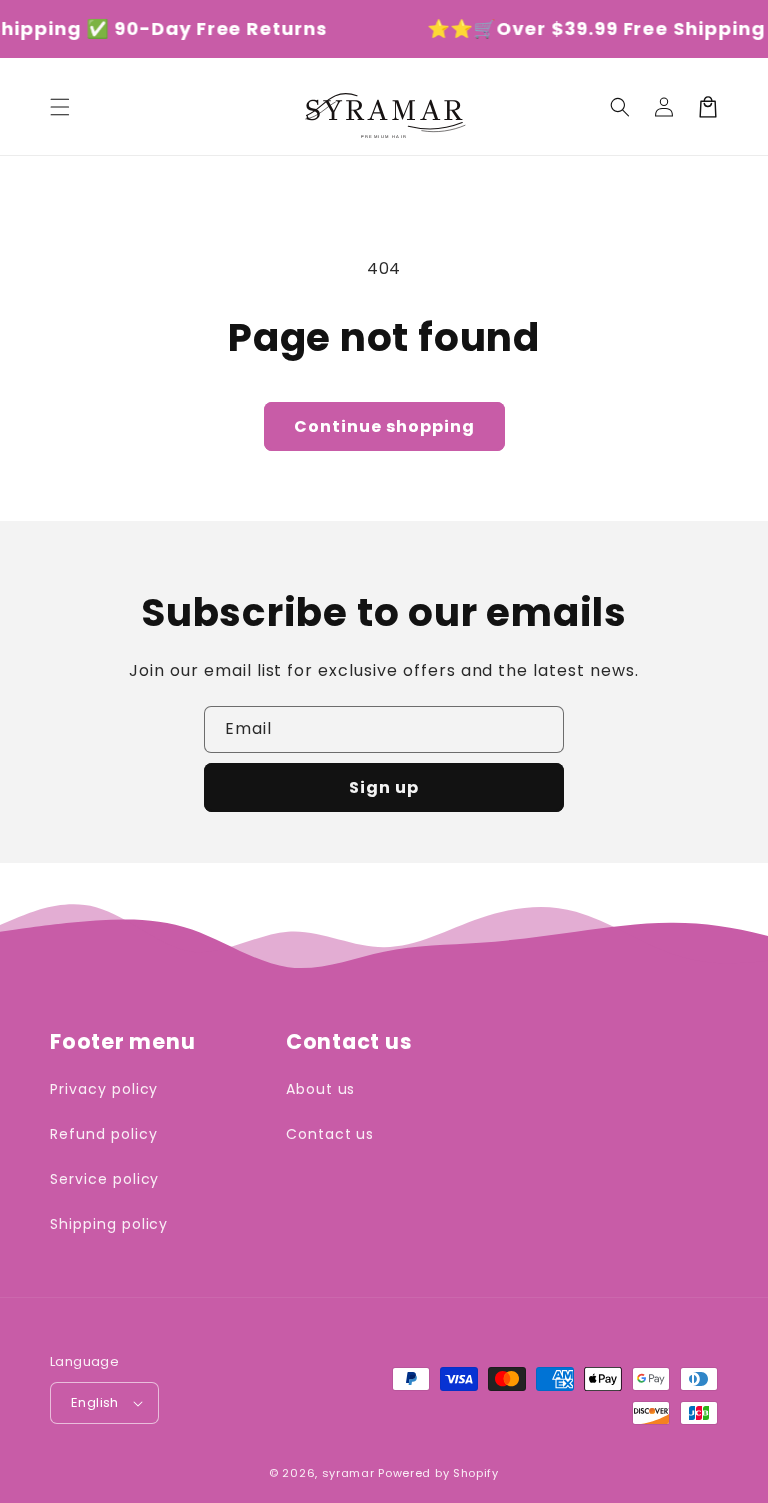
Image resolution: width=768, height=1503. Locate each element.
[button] (60, 107)
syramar (348, 1473)
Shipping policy (109, 1224)
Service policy (104, 1179)
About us (321, 1089)
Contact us (330, 1134)
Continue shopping (384, 426)
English (95, 1402)
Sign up (384, 787)
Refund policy (103, 1134)
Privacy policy (104, 1089)
